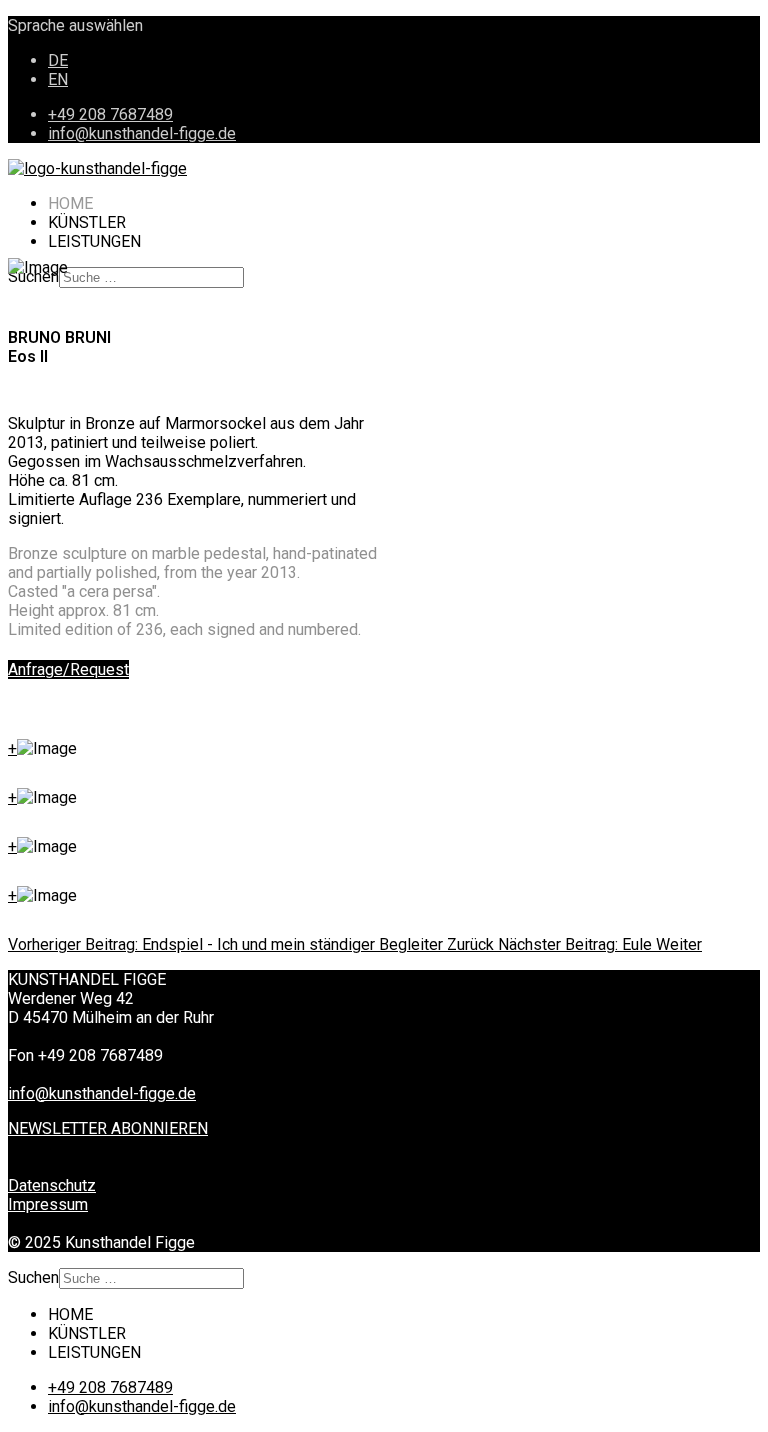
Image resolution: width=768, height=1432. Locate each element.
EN (58, 79)
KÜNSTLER (87, 222)
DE (58, 60)
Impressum (48, 1204)
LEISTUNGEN (94, 241)
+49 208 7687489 (110, 114)
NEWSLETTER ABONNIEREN (108, 1128)
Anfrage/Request (68, 669)
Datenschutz (52, 1185)
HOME (70, 203)
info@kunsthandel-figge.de (142, 133)
